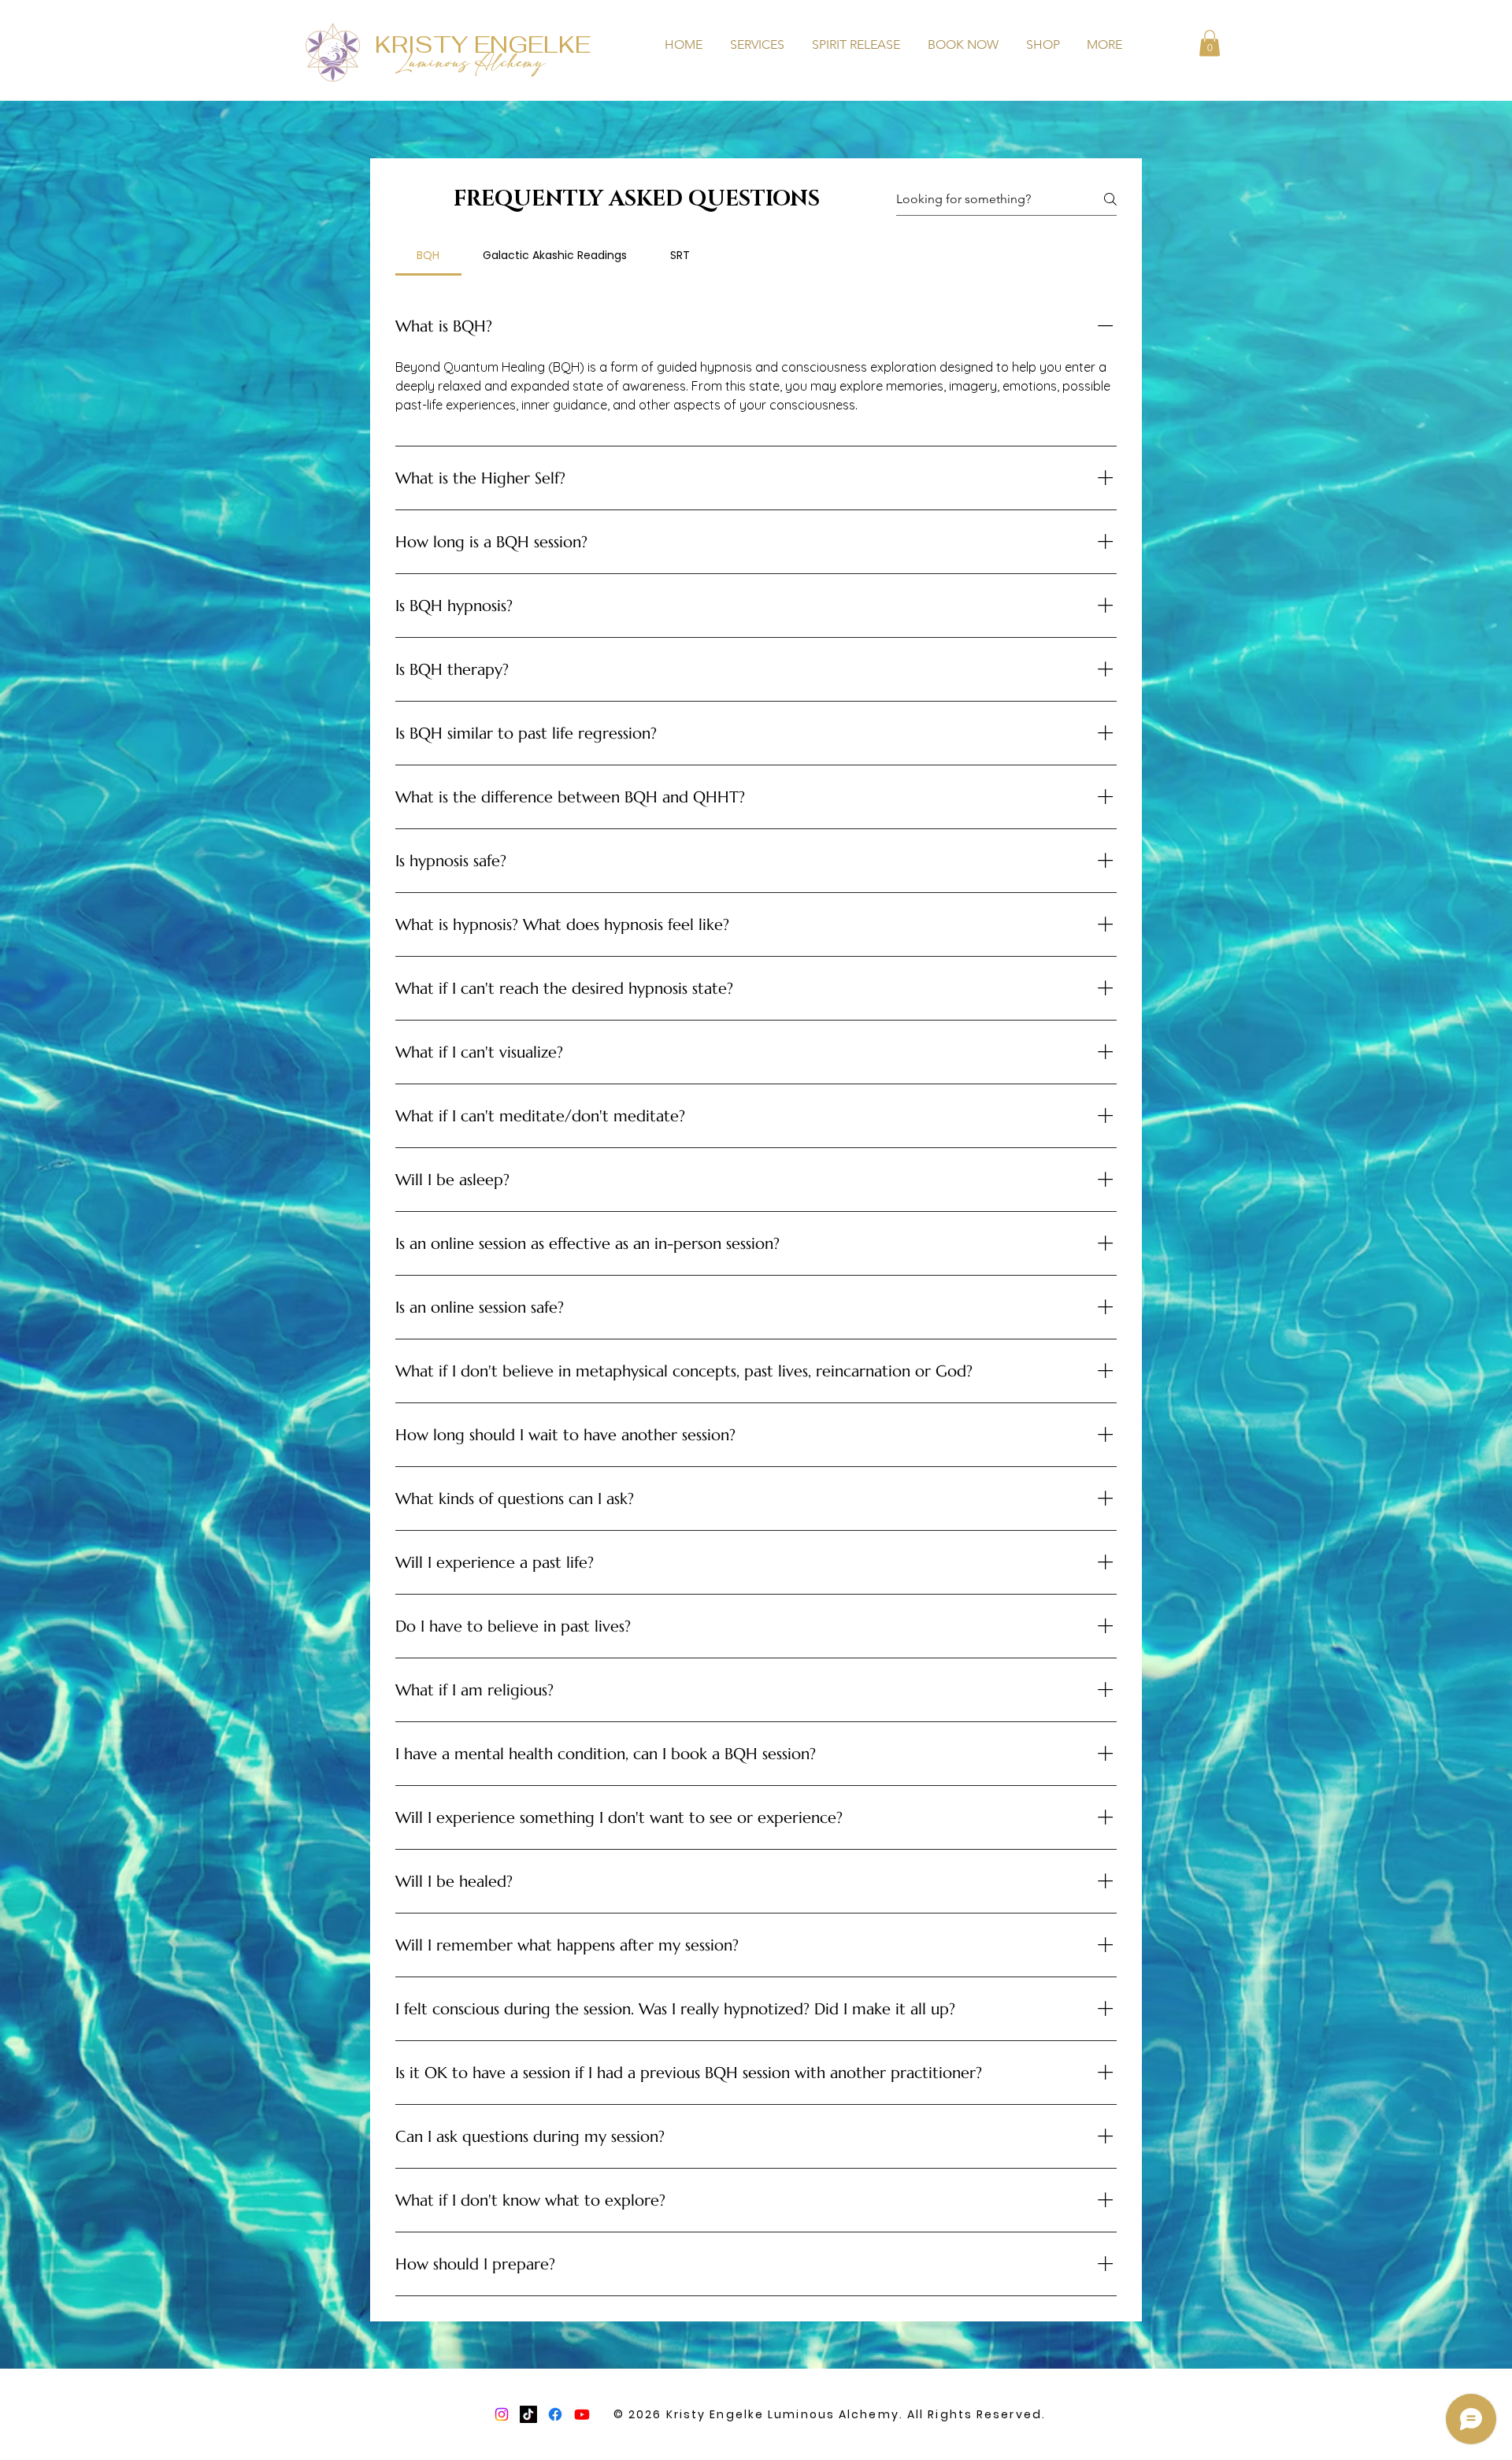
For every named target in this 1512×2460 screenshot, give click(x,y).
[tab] (428, 255)
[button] (1210, 43)
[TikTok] (528, 2414)
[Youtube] (582, 2414)
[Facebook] (555, 2414)
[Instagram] (502, 2414)
